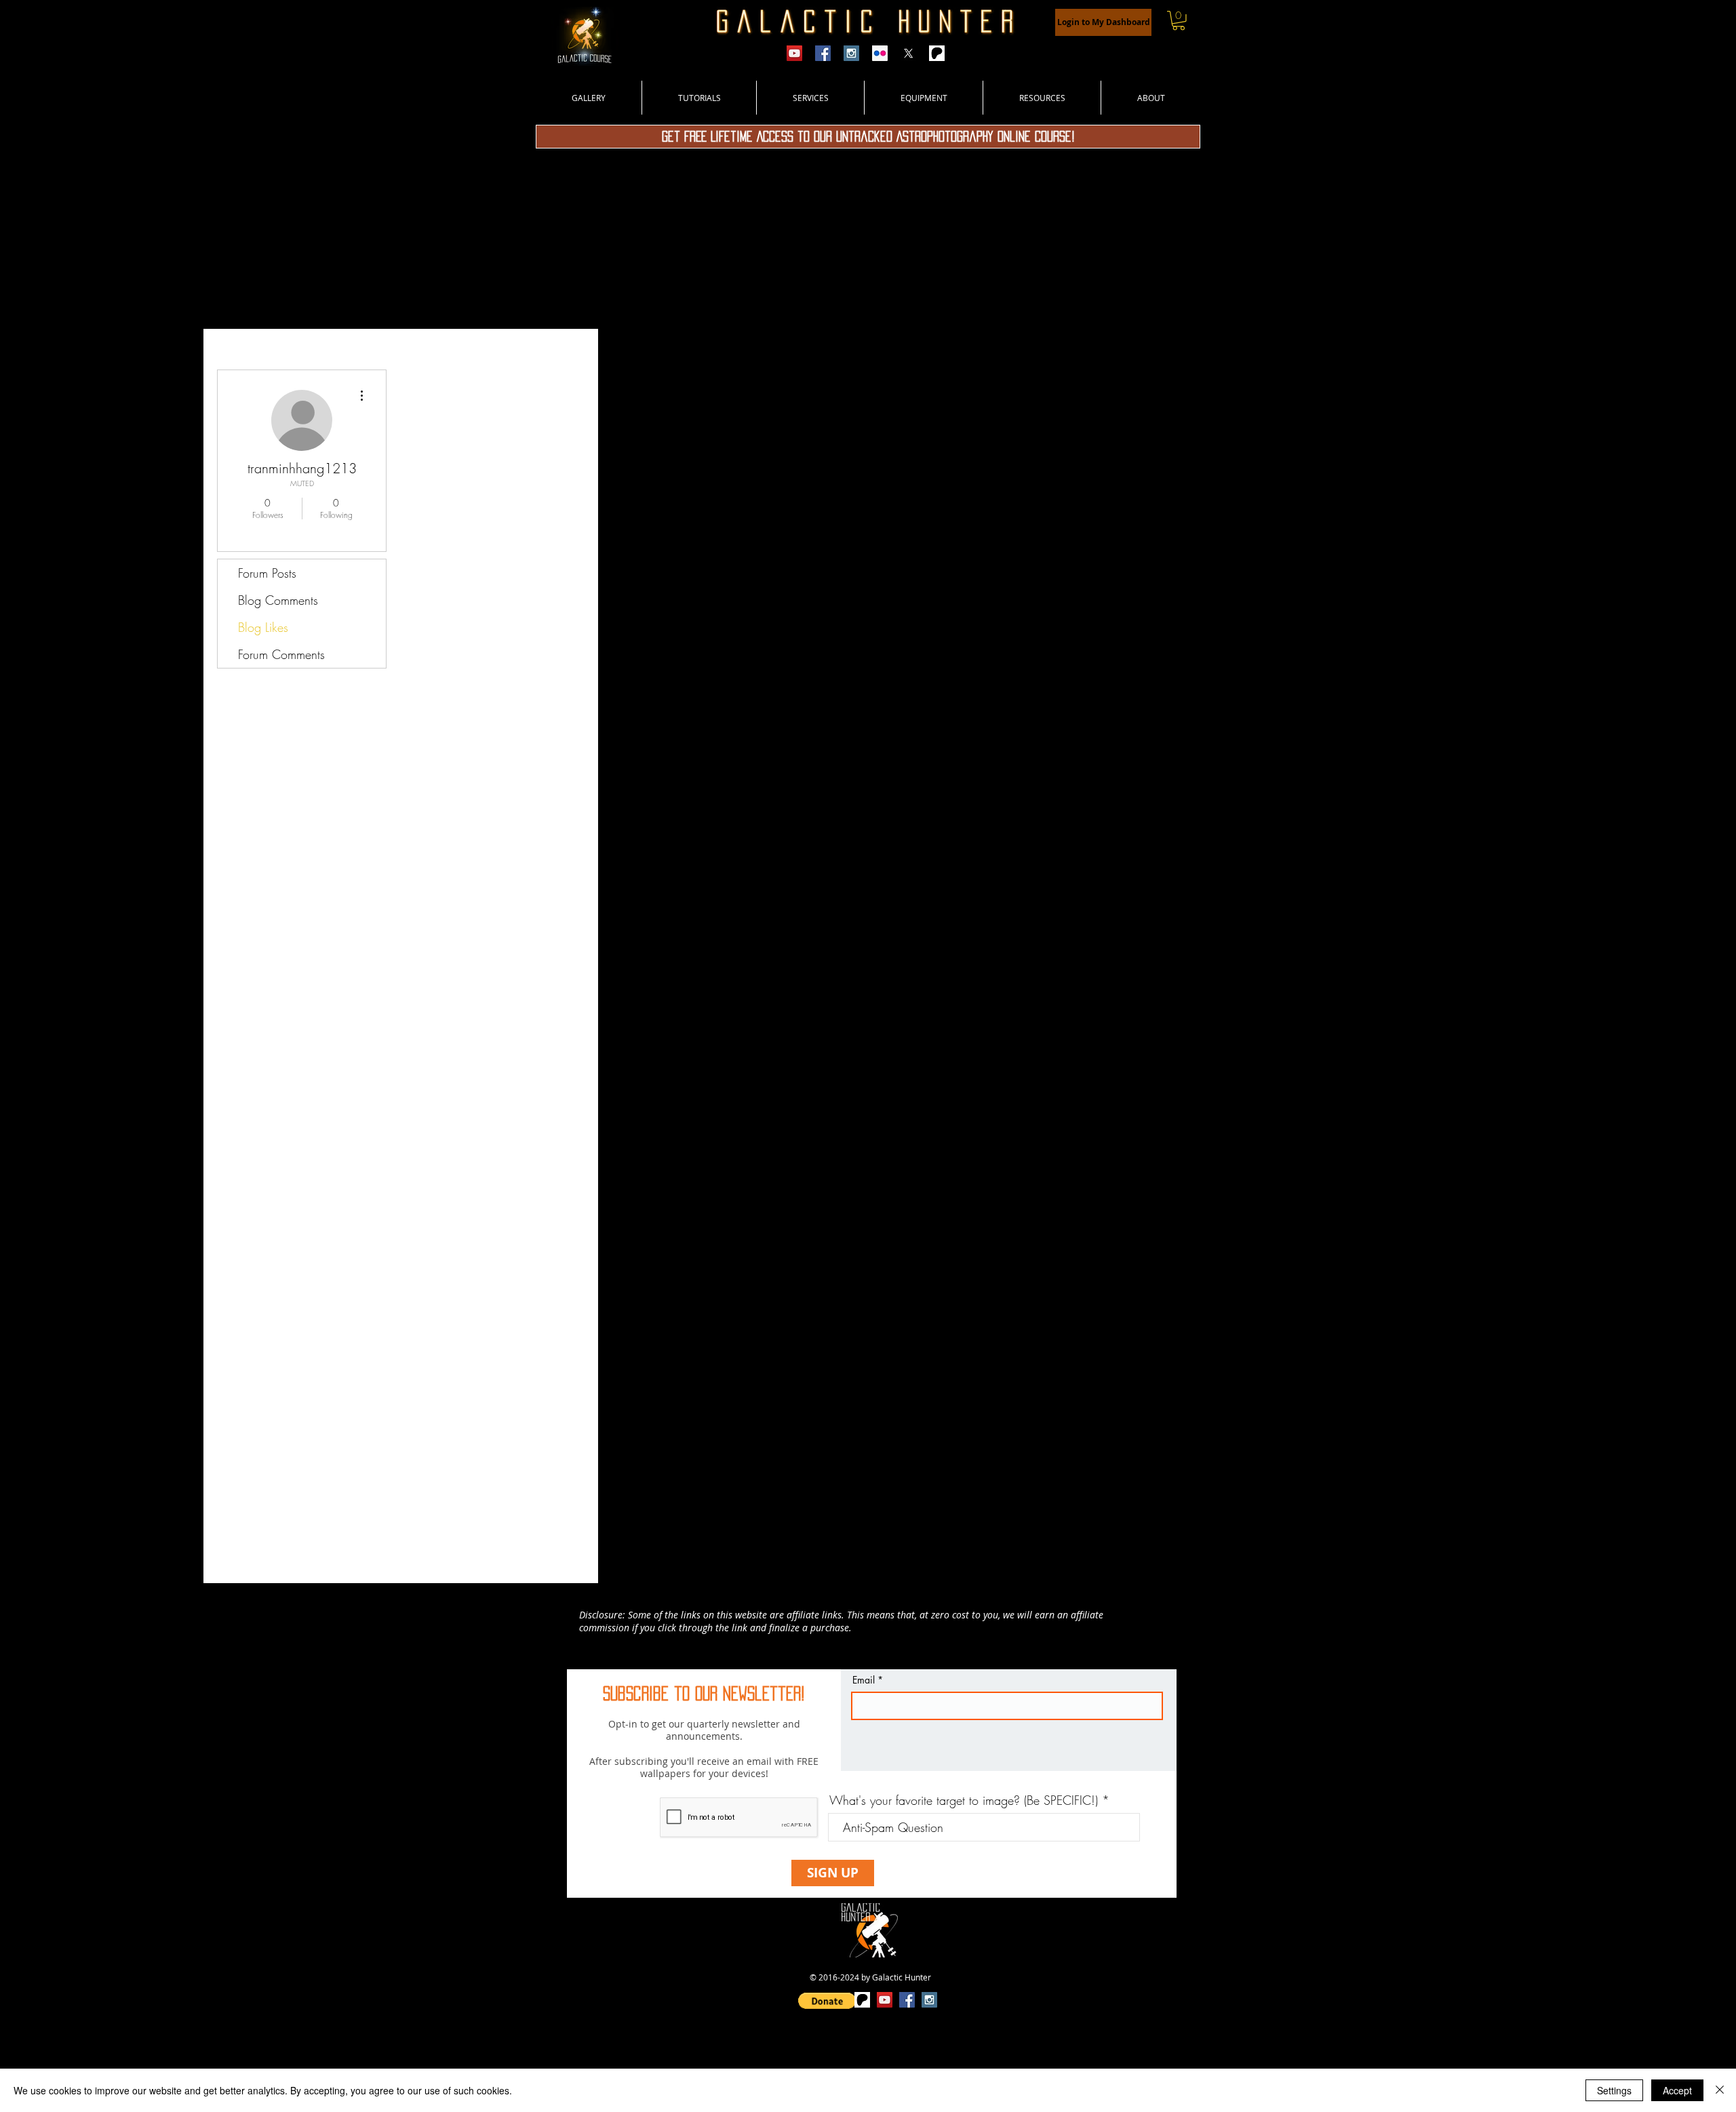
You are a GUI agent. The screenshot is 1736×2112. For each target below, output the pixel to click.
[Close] (1720, 2090)
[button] (1179, 21)
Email (864, 1680)
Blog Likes (263, 627)
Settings (1614, 2090)
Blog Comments (278, 600)
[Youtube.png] (794, 53)
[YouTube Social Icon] (885, 2000)
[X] (908, 53)
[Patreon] (937, 53)
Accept (1677, 2090)
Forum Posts (267, 573)
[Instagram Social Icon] (929, 2000)
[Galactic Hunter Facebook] (823, 53)
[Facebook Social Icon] (907, 2000)
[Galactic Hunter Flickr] (880, 53)
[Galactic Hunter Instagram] (851, 53)
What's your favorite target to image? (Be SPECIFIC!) (964, 1800)
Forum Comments (281, 654)
